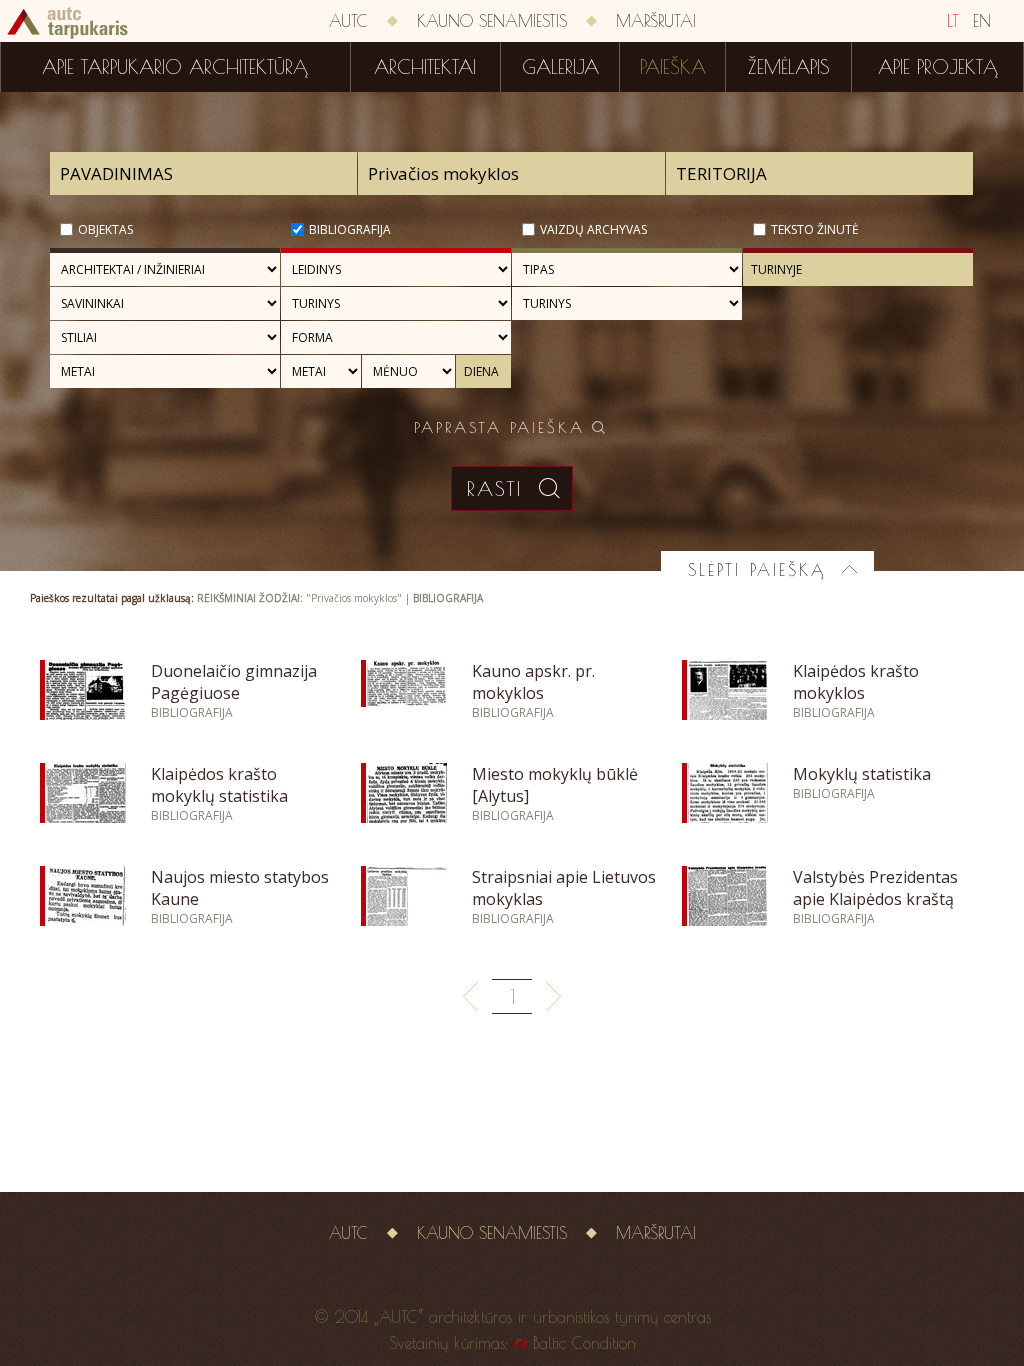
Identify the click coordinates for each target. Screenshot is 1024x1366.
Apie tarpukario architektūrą (175, 67)
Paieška (673, 67)
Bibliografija (350, 229)
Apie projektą (938, 67)
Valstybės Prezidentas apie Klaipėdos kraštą (875, 888)
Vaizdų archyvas (593, 229)
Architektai (425, 67)
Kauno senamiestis (492, 21)
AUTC (348, 21)
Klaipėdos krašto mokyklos (856, 682)
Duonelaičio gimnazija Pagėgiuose (234, 682)
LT (953, 21)
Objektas (105, 229)
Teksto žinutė (815, 229)
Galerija (560, 67)
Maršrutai (656, 21)
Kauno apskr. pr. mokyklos (533, 682)
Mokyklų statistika (862, 774)
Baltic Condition (584, 1343)
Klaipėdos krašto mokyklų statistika (219, 785)
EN (982, 21)
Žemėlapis (789, 67)
